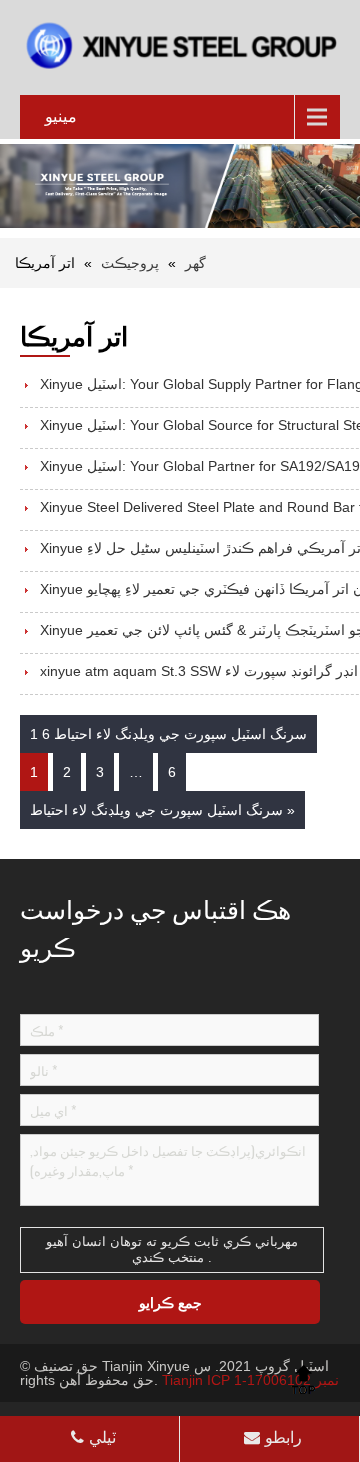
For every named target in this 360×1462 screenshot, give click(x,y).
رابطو (283, 1437)
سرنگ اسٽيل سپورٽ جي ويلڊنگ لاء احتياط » (162, 810)
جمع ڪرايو (170, 1301)
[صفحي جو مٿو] (303, 1379)
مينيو (61, 116)
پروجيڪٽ (130, 263)
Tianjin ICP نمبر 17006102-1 (250, 1380)
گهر (195, 263)
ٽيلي (102, 1437)
